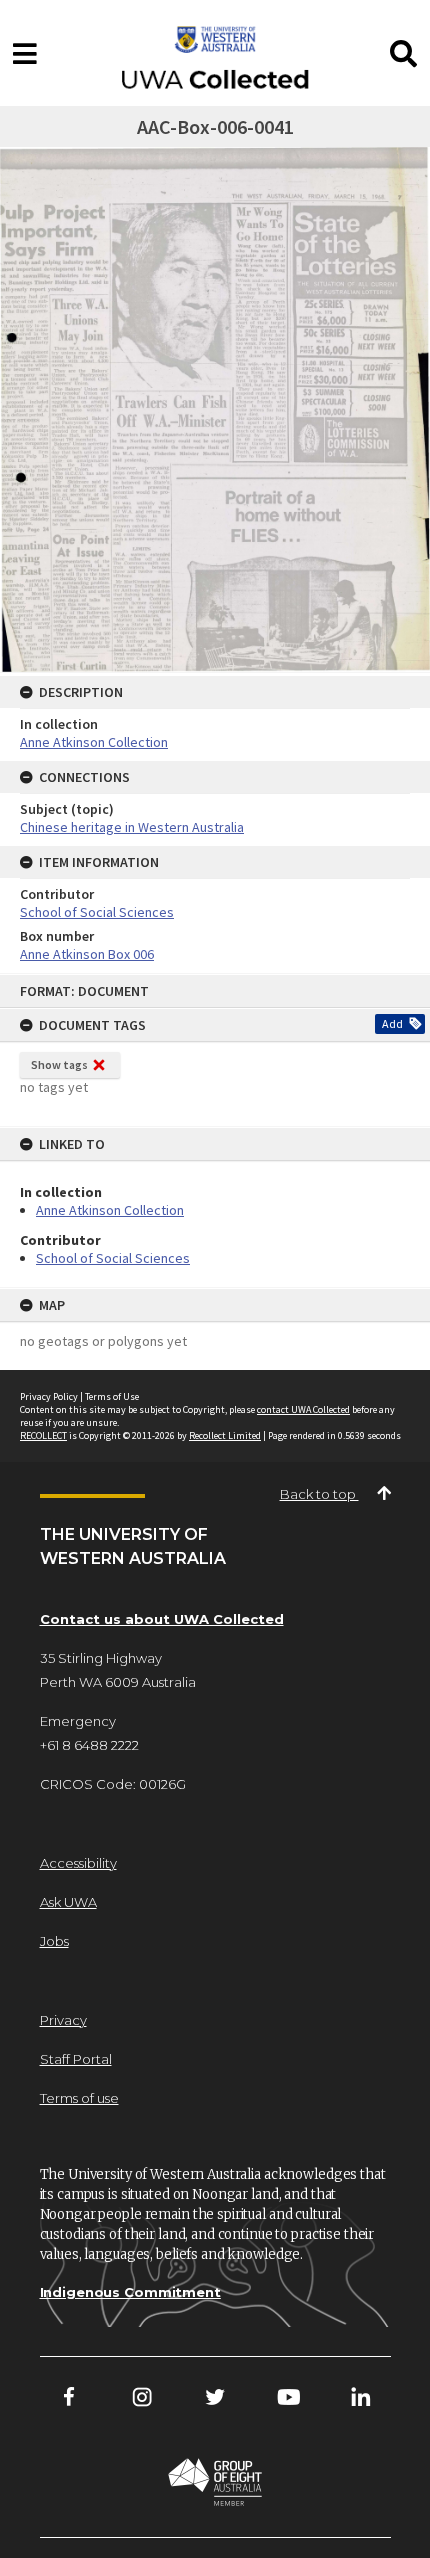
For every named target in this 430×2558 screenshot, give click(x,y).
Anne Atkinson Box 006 (87, 954)
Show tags (59, 1064)
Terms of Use (112, 1396)
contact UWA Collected (303, 1409)
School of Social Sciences (113, 1258)
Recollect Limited (225, 1435)
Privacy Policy (49, 1396)
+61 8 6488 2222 (89, 1745)
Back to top (319, 1494)
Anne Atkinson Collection (110, 1210)
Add (392, 1023)
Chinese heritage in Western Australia (132, 827)
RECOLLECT (43, 1435)
